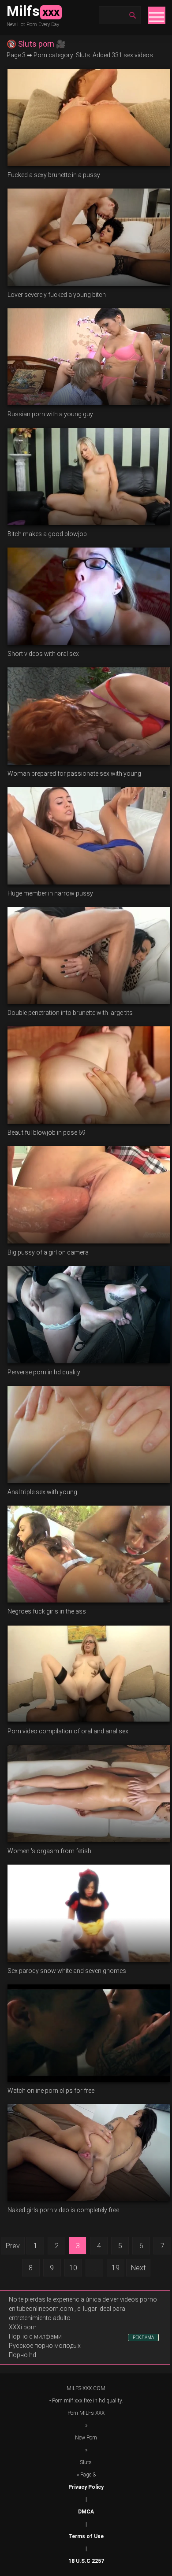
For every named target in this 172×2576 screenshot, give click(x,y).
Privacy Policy (86, 2487)
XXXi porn (23, 2327)
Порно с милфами (35, 2336)
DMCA (86, 2512)
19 (116, 2268)
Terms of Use (86, 2536)
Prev (13, 2246)
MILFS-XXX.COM (86, 2388)
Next (138, 2268)
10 (73, 2268)
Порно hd (22, 2355)
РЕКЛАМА (143, 2337)
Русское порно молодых (45, 2346)
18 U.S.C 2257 (86, 2561)
